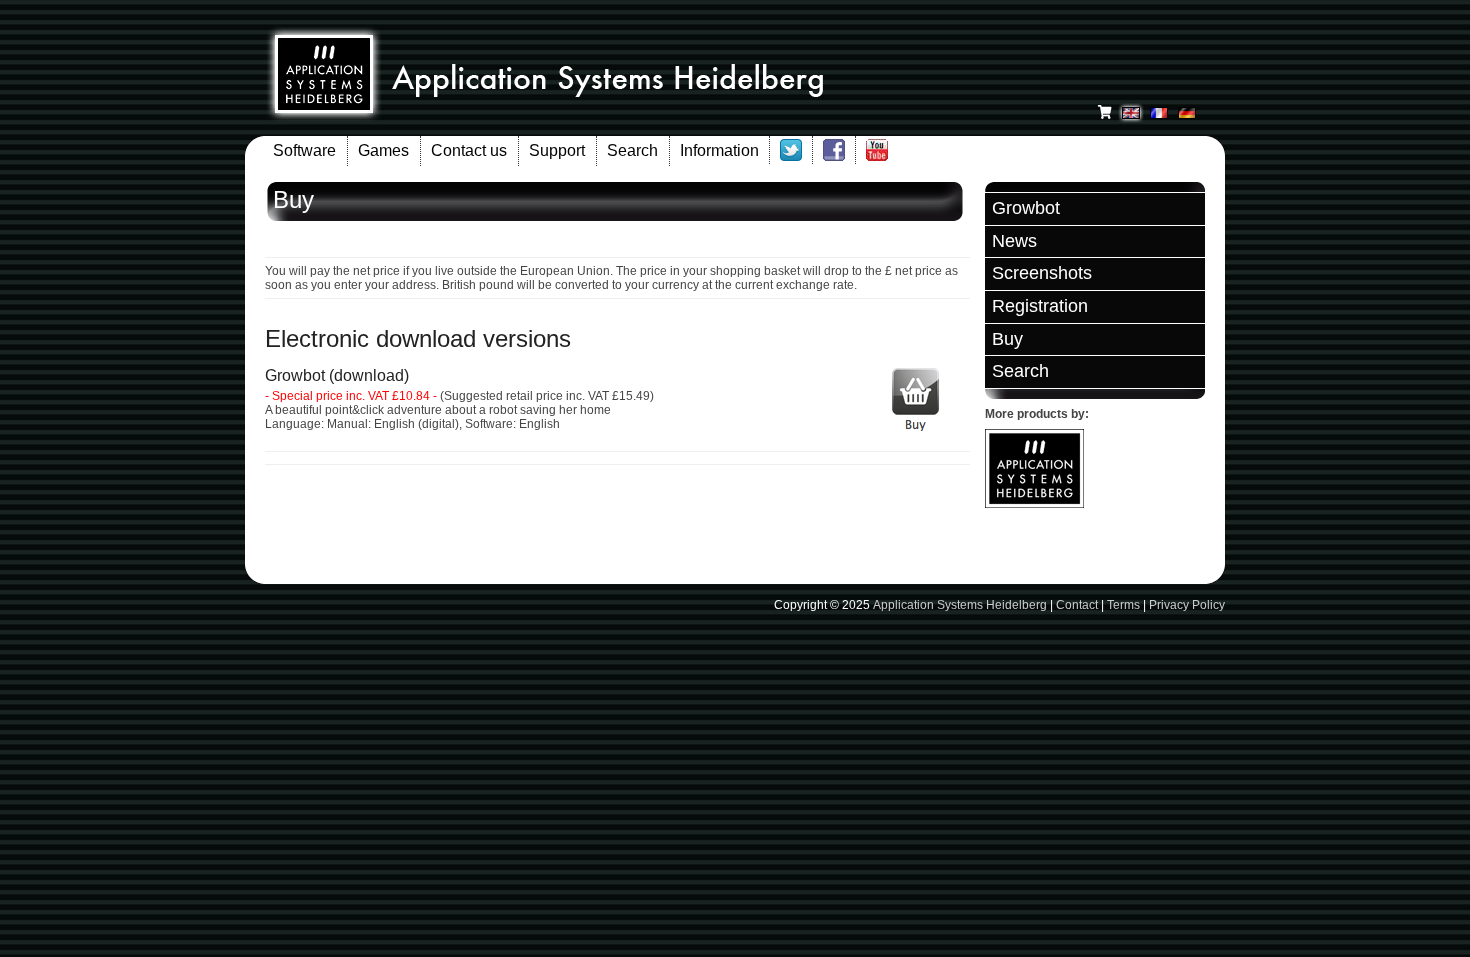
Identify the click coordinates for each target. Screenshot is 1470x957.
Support (557, 150)
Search (632, 150)
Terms (1123, 605)
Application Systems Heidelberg (960, 605)
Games (383, 150)
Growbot (1026, 208)
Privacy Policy (1187, 605)
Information (719, 150)
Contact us (469, 150)
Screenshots (1042, 273)
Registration (1040, 306)
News (1014, 241)
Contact (1077, 605)
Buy (1007, 339)
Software (304, 150)
